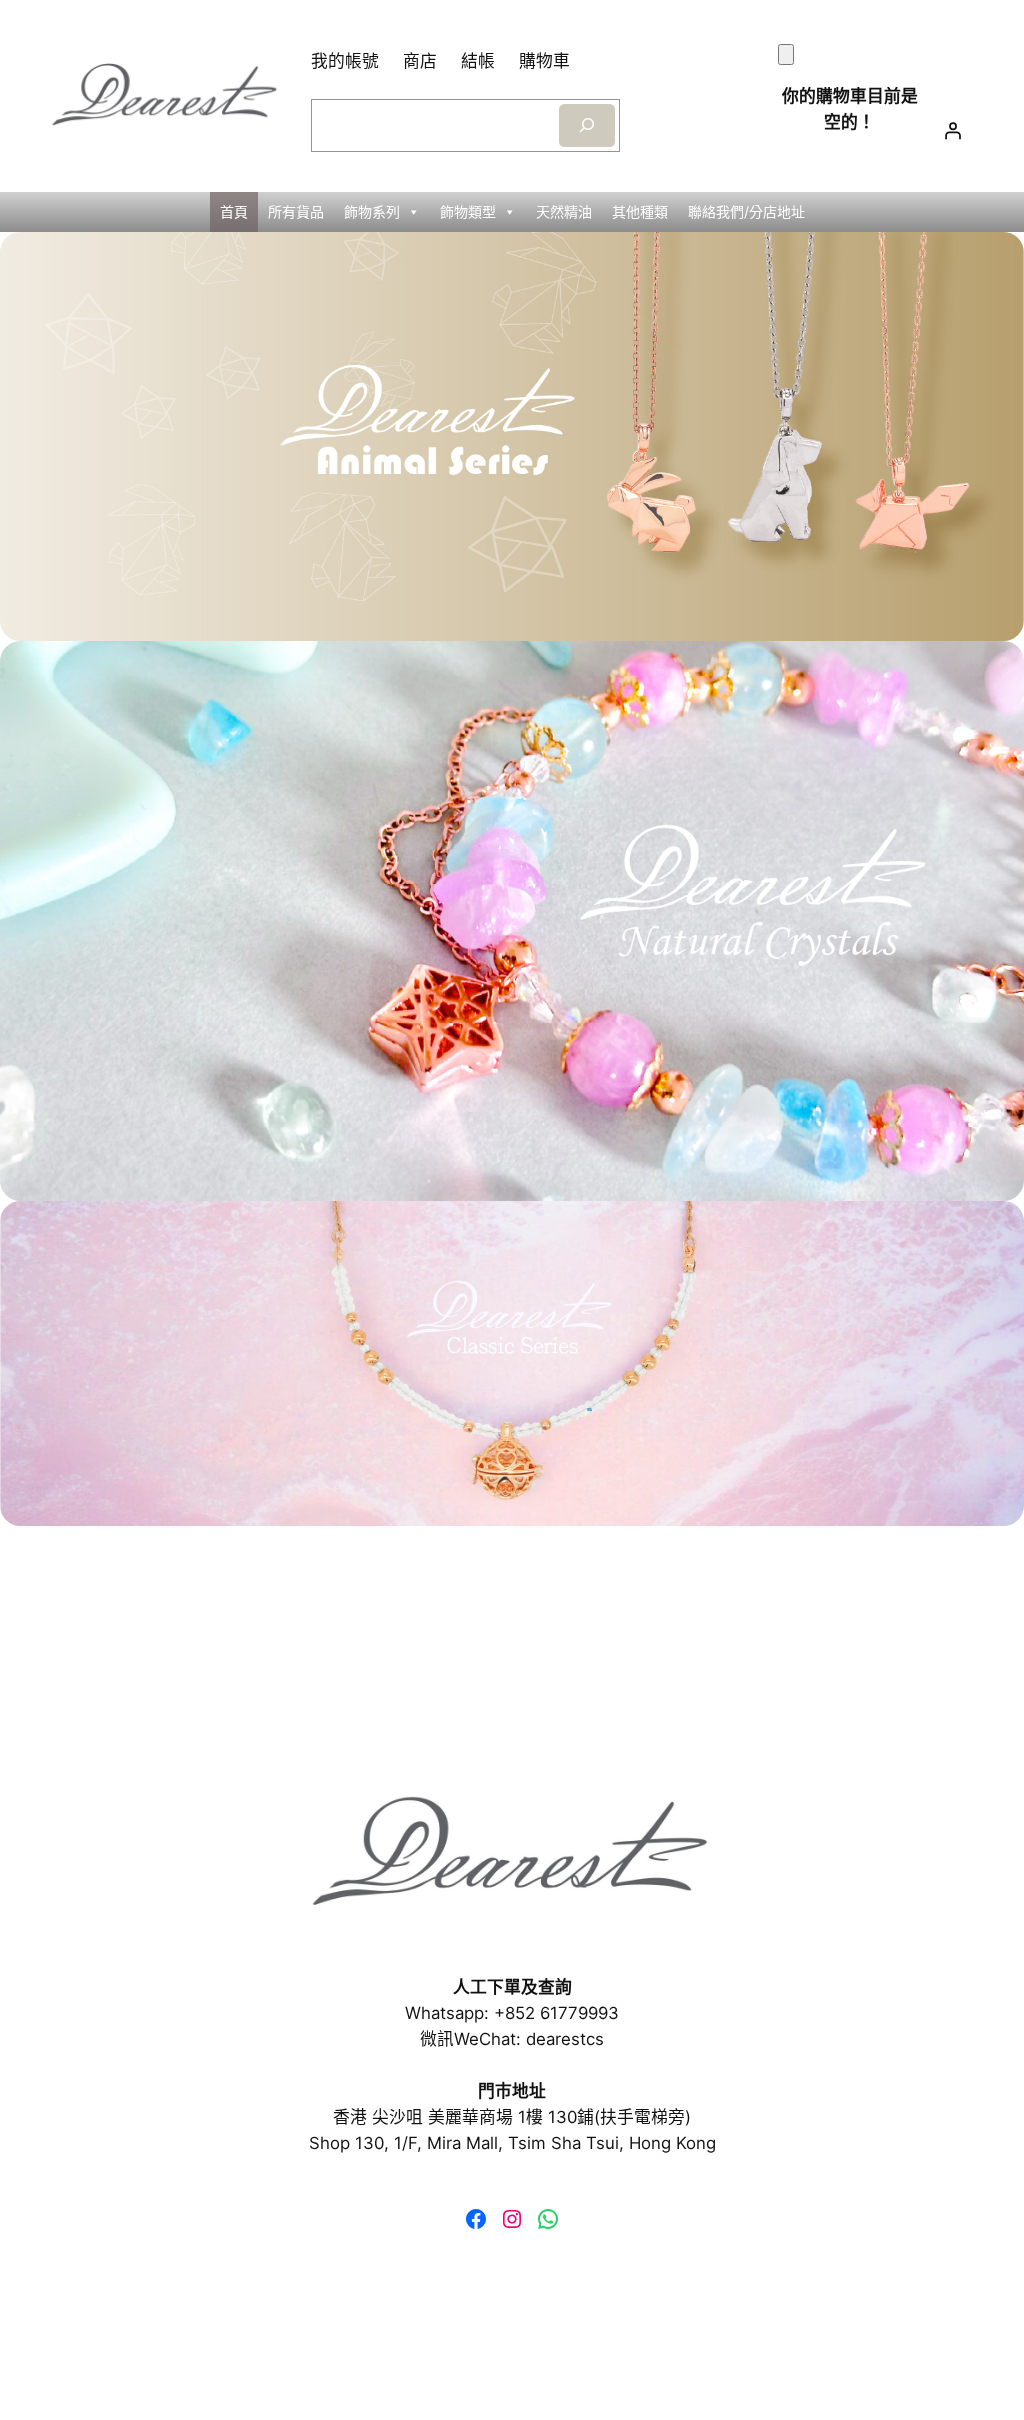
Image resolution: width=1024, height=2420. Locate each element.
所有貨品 (296, 211)
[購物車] (786, 54)
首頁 (234, 211)
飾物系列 (372, 211)
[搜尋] (587, 125)
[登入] (953, 131)
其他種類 (640, 211)
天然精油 (564, 211)
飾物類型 (468, 211)
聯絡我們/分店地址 (746, 211)
